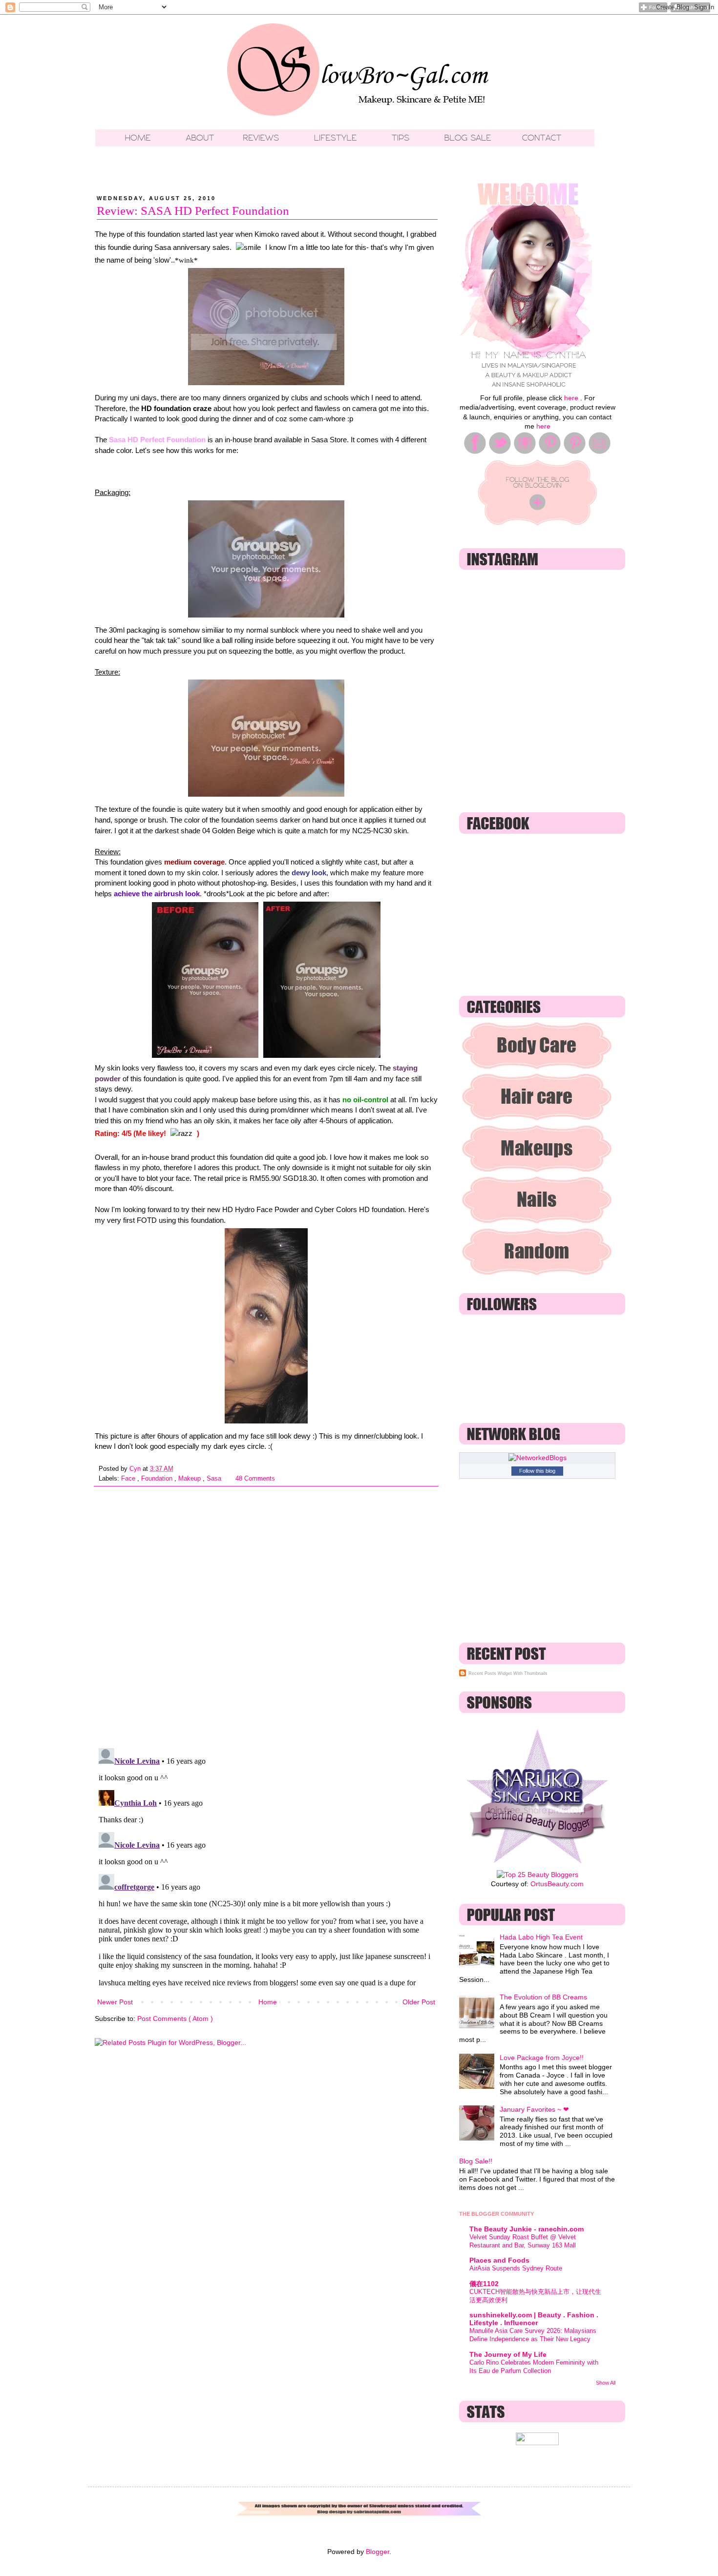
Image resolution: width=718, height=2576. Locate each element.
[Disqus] (266, 1613)
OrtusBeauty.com (557, 1884)
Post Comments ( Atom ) (175, 2019)
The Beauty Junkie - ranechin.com (527, 2229)
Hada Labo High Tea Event (541, 1937)
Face (129, 1479)
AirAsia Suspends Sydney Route (516, 2268)
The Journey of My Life (508, 2354)
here (571, 398)
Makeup (190, 1479)
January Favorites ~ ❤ (534, 2109)
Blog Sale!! (476, 2161)
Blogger (378, 2552)
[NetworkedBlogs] (538, 1458)
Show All (606, 2383)
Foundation (158, 1479)
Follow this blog (537, 1471)
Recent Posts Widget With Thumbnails (508, 1673)
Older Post (419, 2002)
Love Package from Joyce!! (542, 2058)
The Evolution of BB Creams (543, 1997)
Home (268, 2002)
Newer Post (115, 2002)
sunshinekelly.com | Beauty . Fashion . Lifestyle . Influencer (534, 2319)
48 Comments (255, 1479)
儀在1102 (484, 2284)
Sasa (215, 1479)
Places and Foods (499, 2260)
